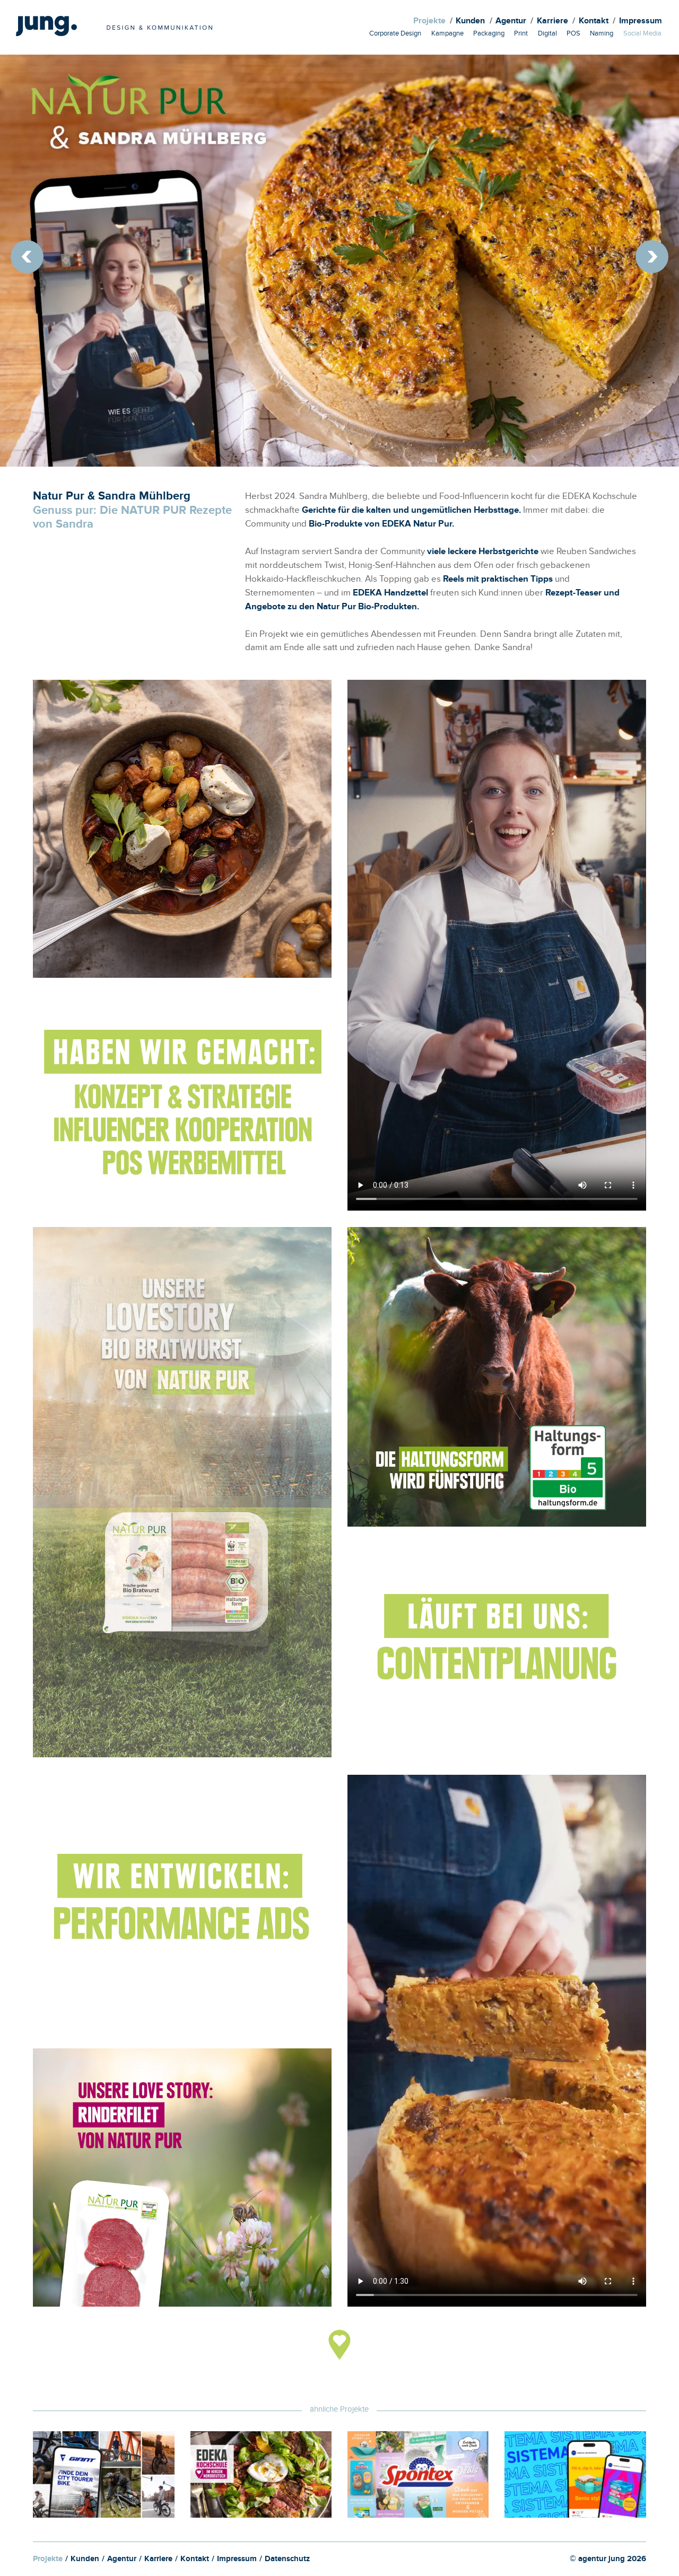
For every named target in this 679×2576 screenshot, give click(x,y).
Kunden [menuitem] (470, 22)
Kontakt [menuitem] (594, 22)
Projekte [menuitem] (429, 22)
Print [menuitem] (521, 34)
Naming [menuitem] (602, 34)
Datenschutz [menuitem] (287, 2560)
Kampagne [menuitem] (447, 34)
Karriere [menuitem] (552, 22)
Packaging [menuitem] (489, 34)
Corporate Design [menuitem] (395, 34)
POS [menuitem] (573, 34)
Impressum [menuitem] (641, 22)
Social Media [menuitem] (642, 34)
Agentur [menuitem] (511, 22)
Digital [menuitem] (547, 34)
